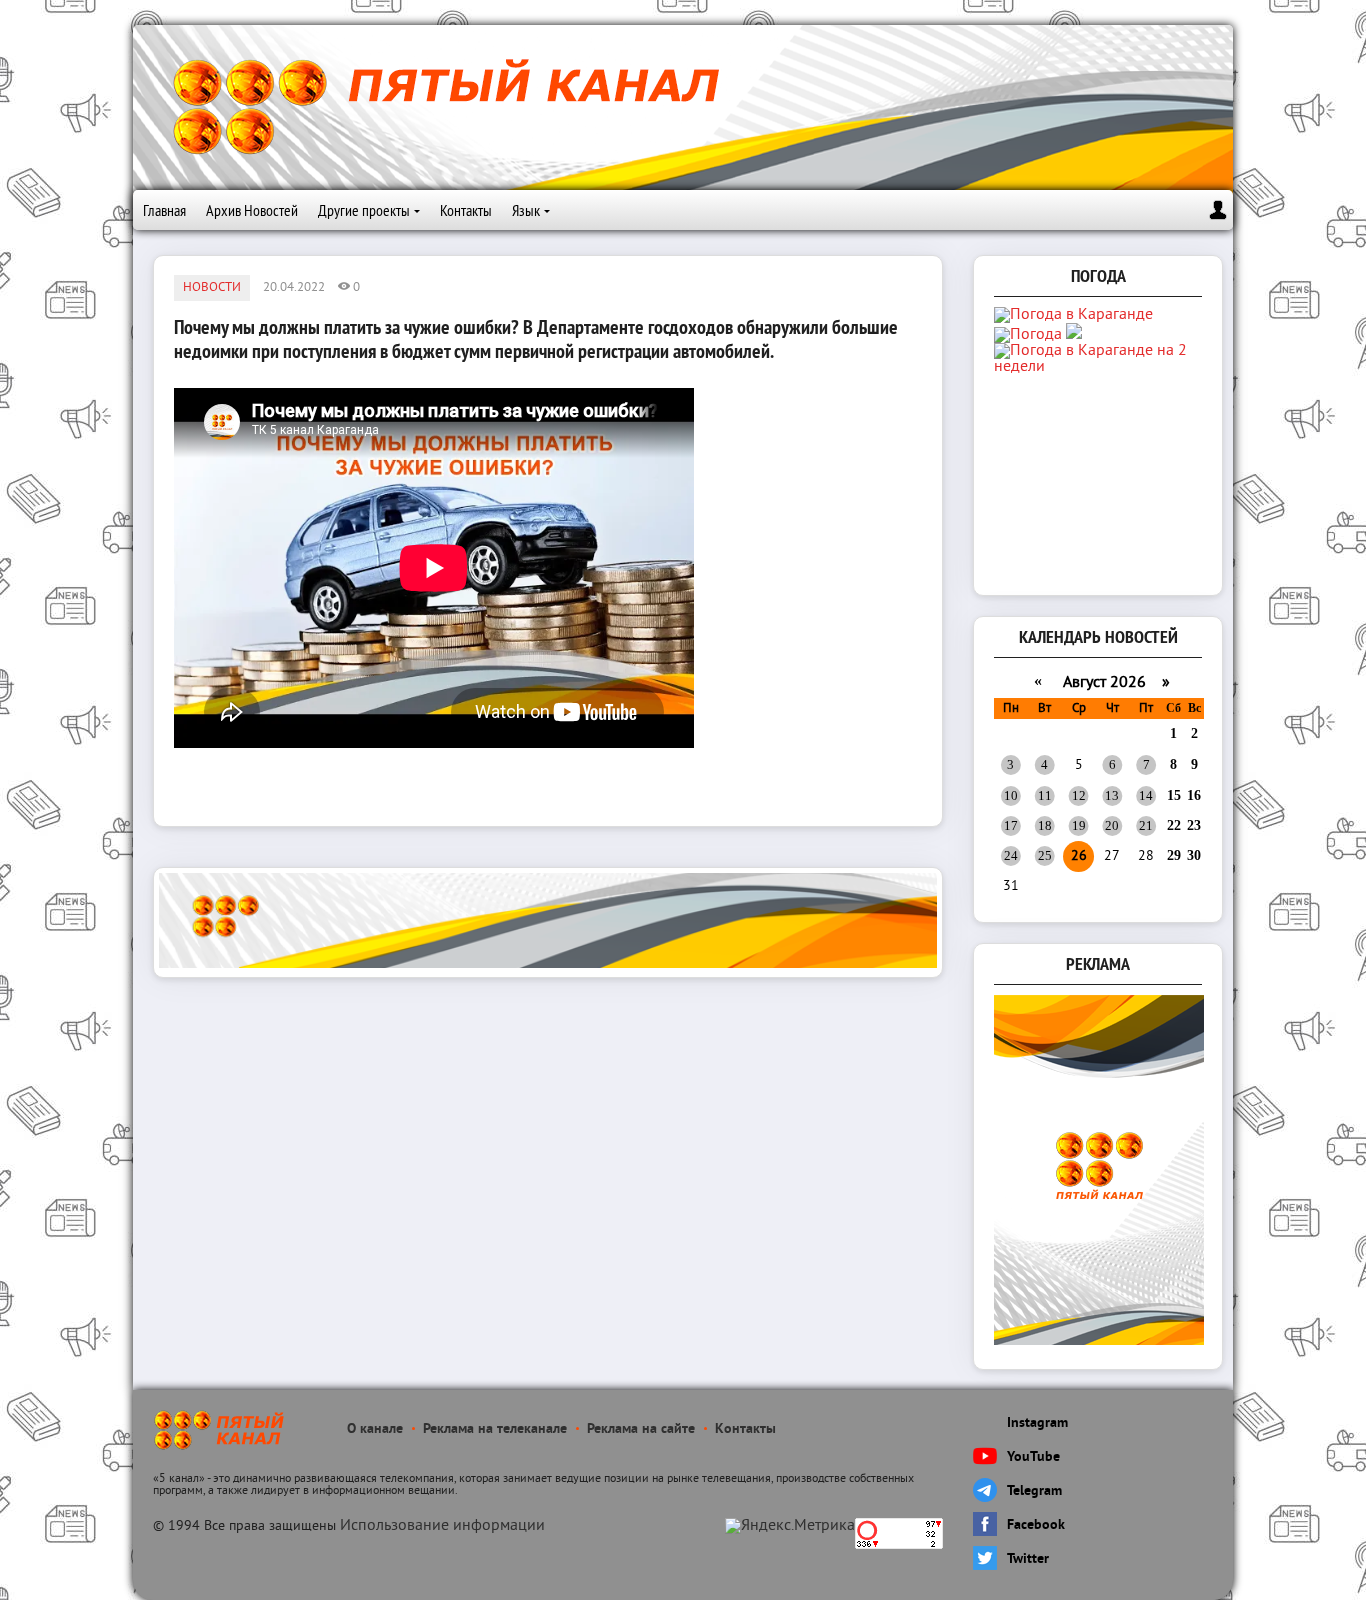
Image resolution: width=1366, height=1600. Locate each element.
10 (1011, 795)
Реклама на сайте (641, 1429)
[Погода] (1038, 335)
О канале (375, 1429)
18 (1045, 825)
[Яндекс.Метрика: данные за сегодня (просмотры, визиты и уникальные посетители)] (790, 1526)
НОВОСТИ (212, 288)
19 (1079, 825)
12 (1079, 795)
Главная (164, 210)
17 (1011, 825)
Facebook (1036, 1525)
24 (1011, 855)
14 (1146, 795)
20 (1112, 825)
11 (1045, 795)
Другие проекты (364, 210)
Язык (526, 210)
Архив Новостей (252, 210)
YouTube (1033, 1457)
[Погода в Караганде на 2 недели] (1100, 367)
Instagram (1037, 1423)
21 (1146, 825)
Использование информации (442, 1526)
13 (1112, 795)
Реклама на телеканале (495, 1429)
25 (1045, 855)
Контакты (466, 210)
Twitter (1028, 1559)
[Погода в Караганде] (1073, 315)
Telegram (1034, 1491)
